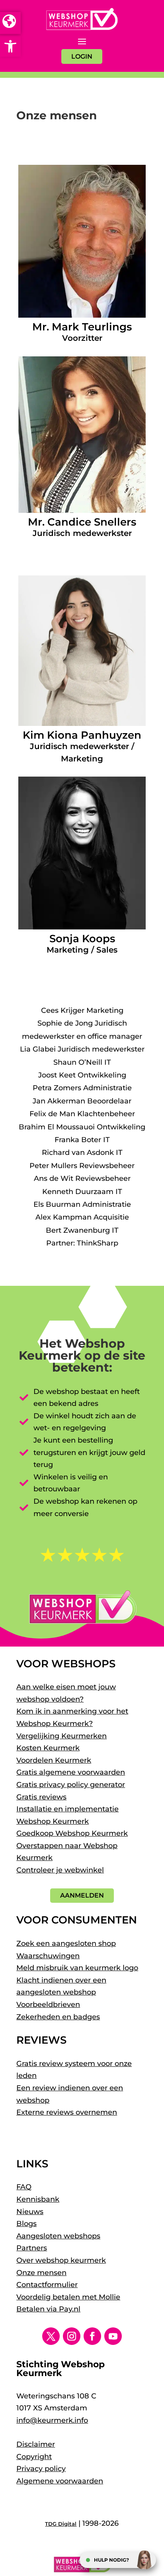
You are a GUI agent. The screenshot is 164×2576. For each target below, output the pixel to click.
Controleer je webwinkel (60, 1870)
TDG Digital (61, 2524)
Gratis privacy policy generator (71, 1785)
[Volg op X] (51, 2336)
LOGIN (82, 56)
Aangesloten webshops (58, 2236)
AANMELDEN (82, 1895)
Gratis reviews (41, 1797)
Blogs (26, 2224)
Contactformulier (47, 2285)
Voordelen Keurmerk (54, 1760)
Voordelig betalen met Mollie (68, 2297)
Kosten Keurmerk (48, 1748)
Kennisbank (38, 2199)
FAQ (24, 2187)
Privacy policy (41, 2469)
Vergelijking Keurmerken (61, 1736)
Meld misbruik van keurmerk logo (77, 1968)
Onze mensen (41, 2273)
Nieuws (30, 2212)
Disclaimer (36, 2444)
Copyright (34, 2457)
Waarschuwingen (48, 1956)
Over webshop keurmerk (61, 2260)
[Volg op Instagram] (72, 2336)
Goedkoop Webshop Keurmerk (72, 1833)
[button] (10, 46)
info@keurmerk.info (52, 2420)
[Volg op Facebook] (92, 2336)
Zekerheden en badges (58, 2017)
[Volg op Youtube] (113, 2336)
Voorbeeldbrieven (48, 2005)
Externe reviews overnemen (67, 2112)
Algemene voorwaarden (60, 2481)
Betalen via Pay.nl (48, 2309)
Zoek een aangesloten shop (66, 1943)
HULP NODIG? (111, 2560)
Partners (32, 2248)
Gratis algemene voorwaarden (71, 1772)
